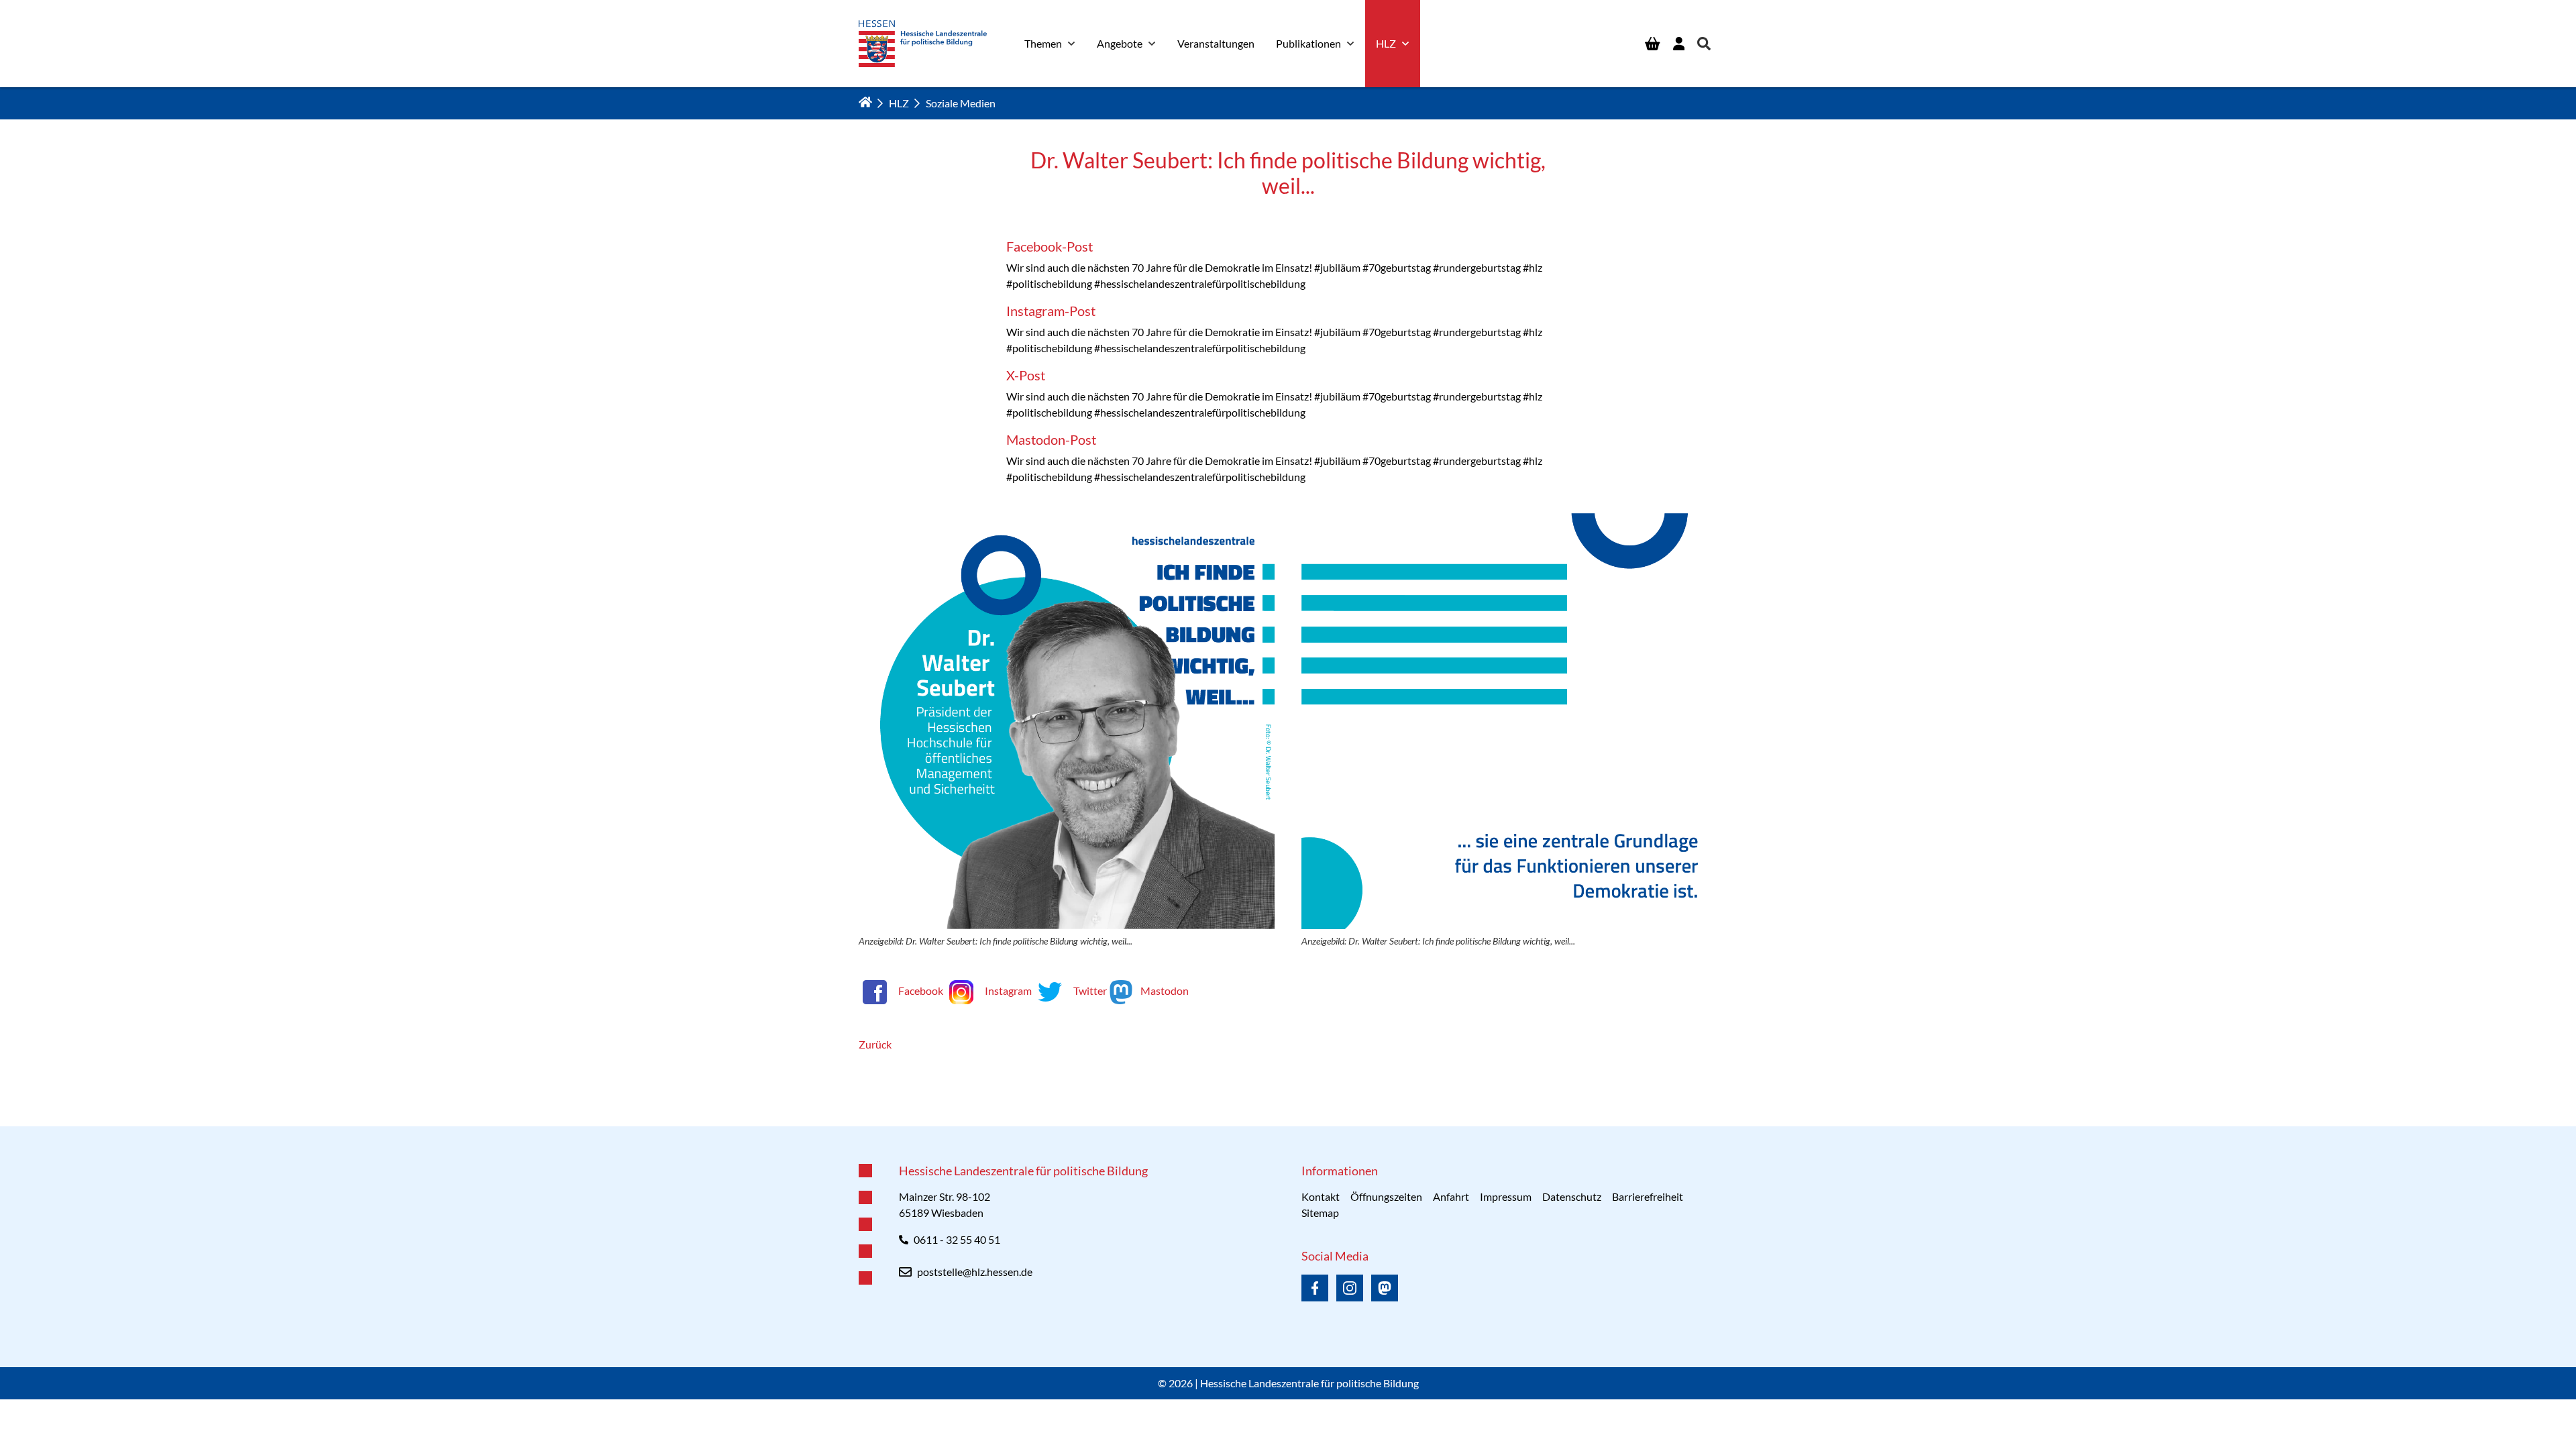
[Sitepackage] (923, 44)
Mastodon (1164, 990)
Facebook (921, 990)
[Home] (865, 102)
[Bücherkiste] (1652, 44)
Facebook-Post (1050, 246)
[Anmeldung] (1679, 44)
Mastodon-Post (1051, 439)
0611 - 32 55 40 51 (957, 1239)
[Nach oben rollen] (1288, 1126)
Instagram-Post (1051, 311)
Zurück (875, 1044)
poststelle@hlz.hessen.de (975, 1272)
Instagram (1008, 990)
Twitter (1090, 990)
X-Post (1026, 375)
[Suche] (1704, 44)
